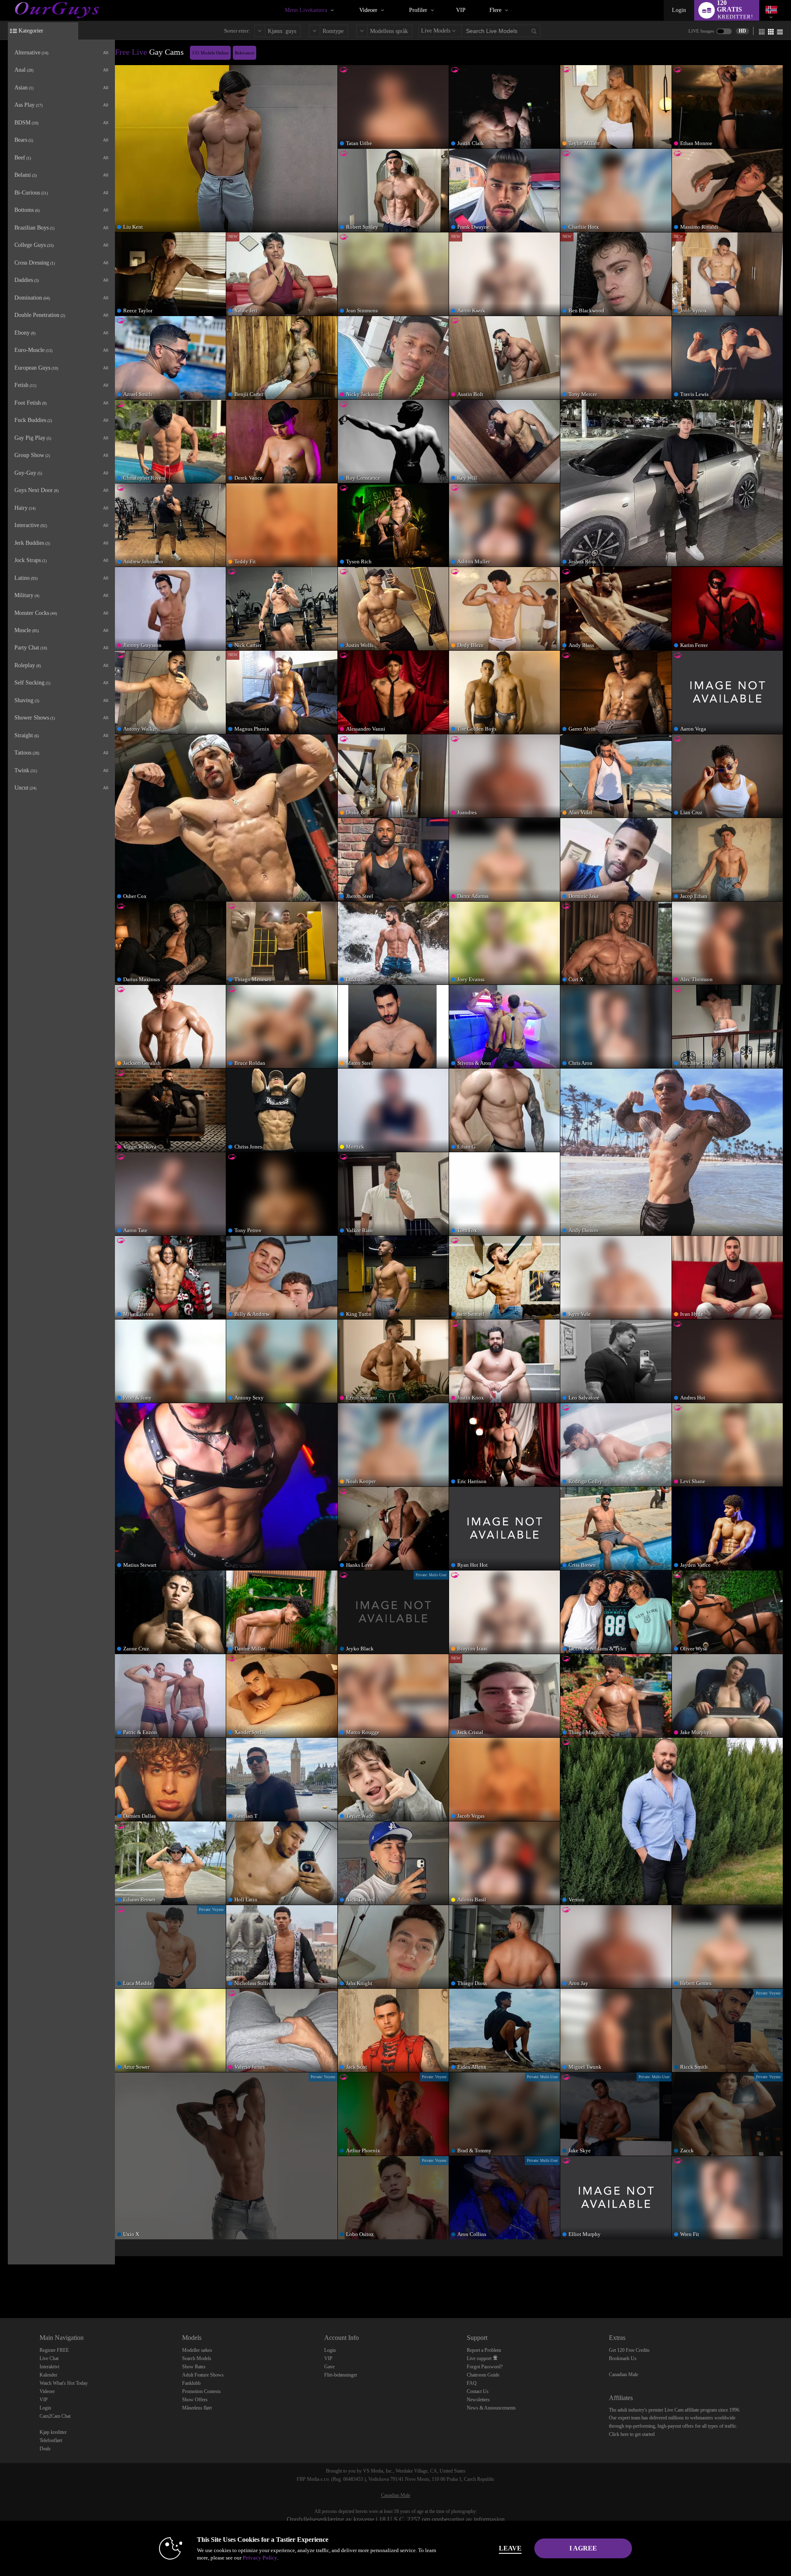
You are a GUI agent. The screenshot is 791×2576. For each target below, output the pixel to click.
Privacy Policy (260, 2558)
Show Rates (194, 2367)
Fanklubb (191, 2383)
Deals (45, 2449)
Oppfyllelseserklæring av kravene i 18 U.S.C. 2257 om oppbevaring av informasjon (396, 2519)
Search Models (197, 2358)
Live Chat (49, 2358)
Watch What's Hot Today (64, 2383)
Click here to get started (632, 2434)
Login (679, 10)
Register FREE (54, 2350)
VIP (461, 10)
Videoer (368, 10)
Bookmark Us (623, 2358)
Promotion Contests (201, 2391)
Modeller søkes (197, 2350)
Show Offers (195, 2400)
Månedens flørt (197, 2408)
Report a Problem (484, 2350)
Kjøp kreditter (53, 2432)
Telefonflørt (51, 2440)
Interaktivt (49, 2367)
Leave (510, 2548)
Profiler (418, 10)
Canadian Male (624, 2374)
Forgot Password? (485, 2367)
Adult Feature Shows (203, 2375)
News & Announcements (491, 2408)
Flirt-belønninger (341, 2375)
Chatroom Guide (483, 2375)
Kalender (48, 2375)
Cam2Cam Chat (55, 2416)
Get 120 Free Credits (629, 2350)
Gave (329, 2367)
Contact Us (478, 2391)
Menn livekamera (306, 10)
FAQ (472, 2383)
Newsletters (478, 2400)
